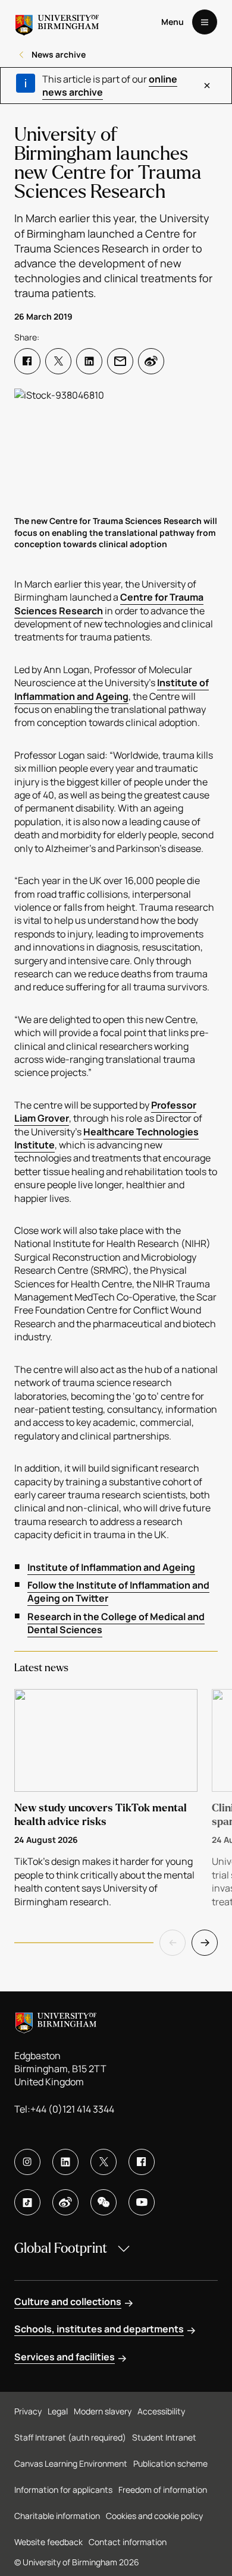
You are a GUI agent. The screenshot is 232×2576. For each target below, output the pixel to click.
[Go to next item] (205, 1943)
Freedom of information (163, 2490)
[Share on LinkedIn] (89, 361)
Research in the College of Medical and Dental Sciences (116, 1623)
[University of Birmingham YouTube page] (142, 2202)
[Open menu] (205, 22)
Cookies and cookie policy (154, 2516)
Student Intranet (164, 2437)
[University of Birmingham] (57, 22)
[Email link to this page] (120, 361)
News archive (59, 54)
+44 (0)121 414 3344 (72, 2109)
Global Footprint (61, 2248)
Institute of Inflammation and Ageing (112, 689)
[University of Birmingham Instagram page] (27, 2162)
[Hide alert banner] (207, 86)
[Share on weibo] (151, 361)
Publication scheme (170, 2463)
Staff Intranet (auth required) (70, 2437)
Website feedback (48, 2542)
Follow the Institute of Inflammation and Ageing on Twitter (118, 1592)
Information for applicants (63, 2490)
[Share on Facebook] (27, 361)
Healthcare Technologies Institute (106, 1138)
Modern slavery (103, 2411)
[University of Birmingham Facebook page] (142, 2162)
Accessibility (161, 2411)
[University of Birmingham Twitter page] (104, 2162)
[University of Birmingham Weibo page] (65, 2202)
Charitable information (57, 2516)
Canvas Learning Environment (71, 2463)
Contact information (128, 2542)
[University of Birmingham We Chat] (104, 2202)
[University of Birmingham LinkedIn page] (65, 2162)
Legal (58, 2411)
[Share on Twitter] (58, 361)
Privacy (28, 2411)
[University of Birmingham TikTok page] (27, 2202)
